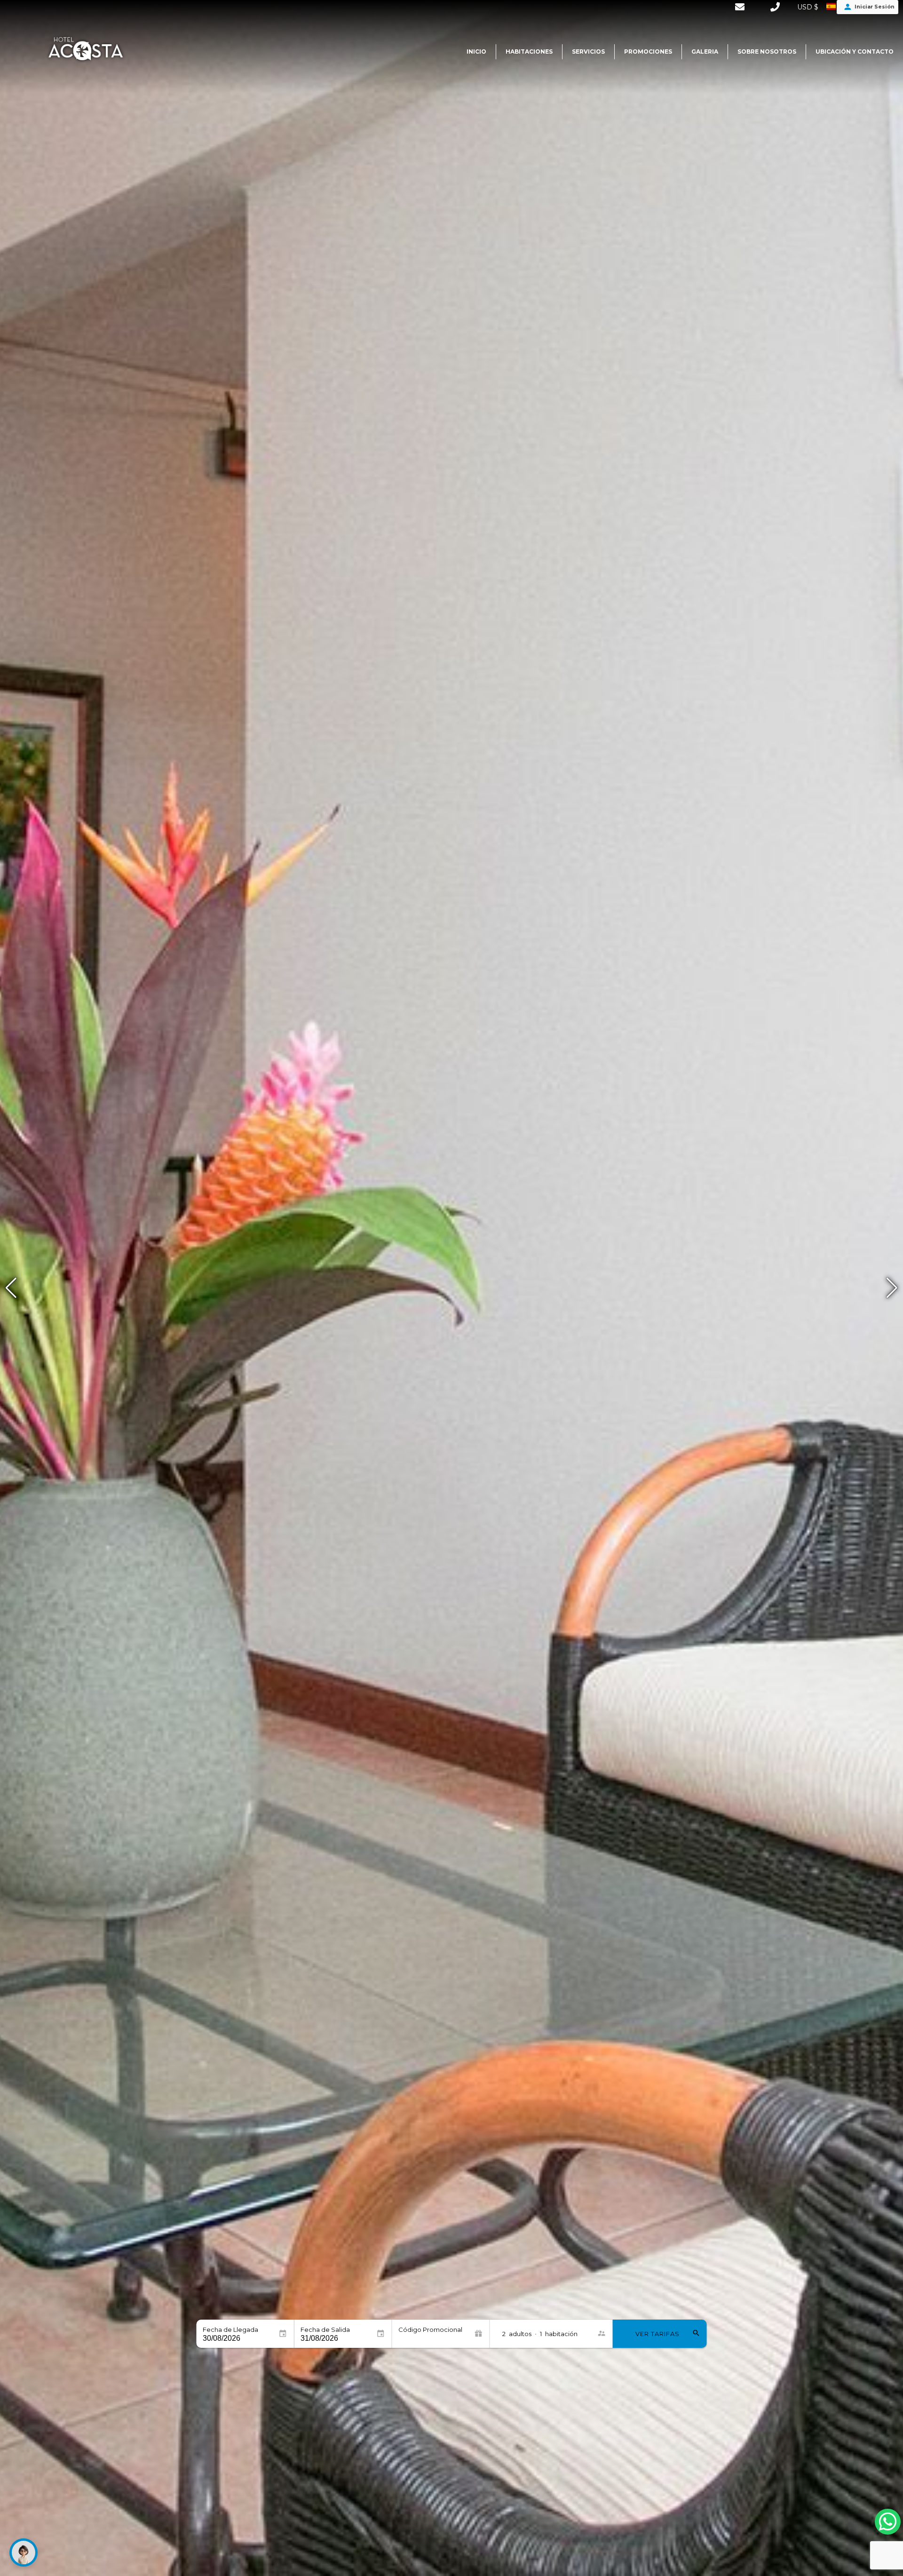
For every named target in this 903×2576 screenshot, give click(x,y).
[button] (892, 1288)
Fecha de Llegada (230, 2330)
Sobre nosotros (767, 52)
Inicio (476, 52)
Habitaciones (529, 52)
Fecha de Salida (325, 2330)
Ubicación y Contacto (855, 52)
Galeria (705, 52)
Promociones (648, 52)
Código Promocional (430, 2330)
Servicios (588, 52)
